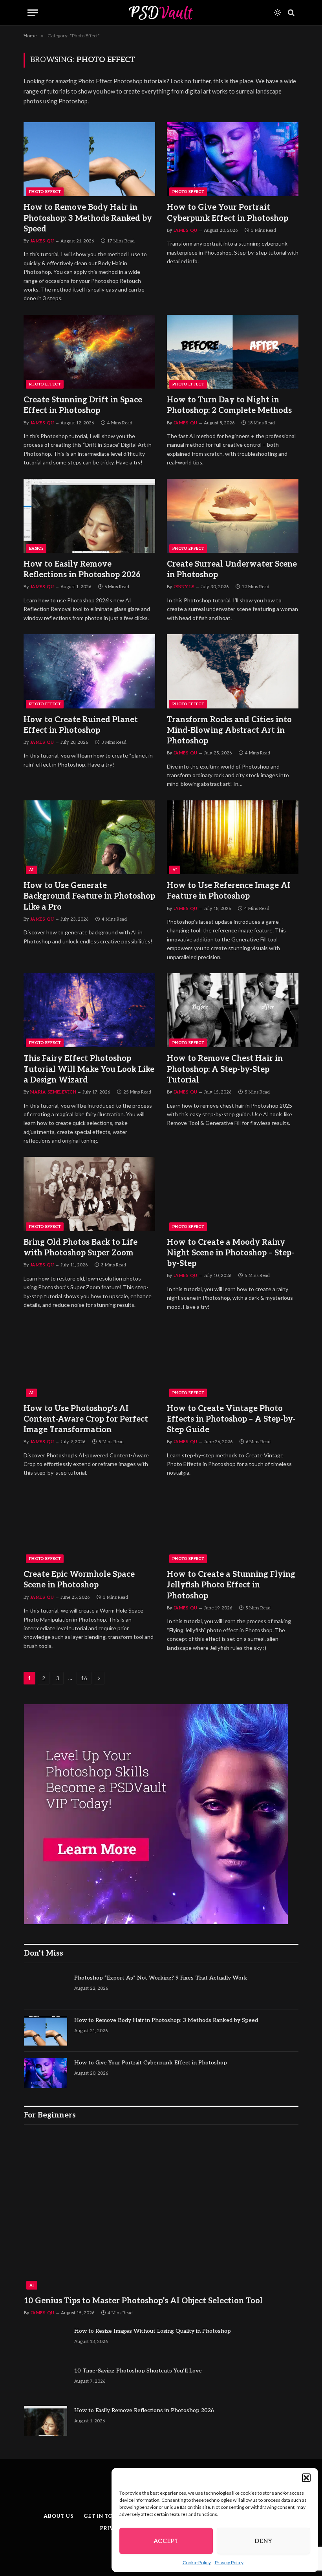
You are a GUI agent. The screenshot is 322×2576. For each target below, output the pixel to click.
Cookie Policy (197, 2562)
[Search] (290, 13)
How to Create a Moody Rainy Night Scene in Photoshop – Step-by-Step (231, 1253)
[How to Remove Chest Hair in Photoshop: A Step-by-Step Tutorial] (233, 1010)
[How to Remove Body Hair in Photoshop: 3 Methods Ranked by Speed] (89, 159)
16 (84, 1678)
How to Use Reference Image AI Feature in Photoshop (229, 891)
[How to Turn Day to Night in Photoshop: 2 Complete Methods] (233, 352)
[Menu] (33, 13)
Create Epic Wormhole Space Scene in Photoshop (79, 1580)
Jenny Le (184, 587)
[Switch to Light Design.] (278, 13)
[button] (306, 2478)
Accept (166, 2541)
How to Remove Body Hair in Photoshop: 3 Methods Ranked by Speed (88, 218)
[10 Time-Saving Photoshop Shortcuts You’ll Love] (46, 2381)
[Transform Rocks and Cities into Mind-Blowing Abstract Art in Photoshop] (233, 671)
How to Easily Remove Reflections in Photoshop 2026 (82, 570)
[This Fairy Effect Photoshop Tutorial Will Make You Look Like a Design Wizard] (89, 1010)
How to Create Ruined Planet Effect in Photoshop (81, 725)
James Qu (42, 241)
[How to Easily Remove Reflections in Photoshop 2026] (89, 516)
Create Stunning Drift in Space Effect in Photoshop (83, 405)
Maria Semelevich (53, 1092)
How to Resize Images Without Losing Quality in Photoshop (153, 2331)
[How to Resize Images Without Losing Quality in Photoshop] (46, 2341)
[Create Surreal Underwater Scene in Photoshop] (233, 516)
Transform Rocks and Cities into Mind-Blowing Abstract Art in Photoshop (229, 730)
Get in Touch (104, 2516)
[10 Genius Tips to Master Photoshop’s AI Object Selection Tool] (161, 2212)
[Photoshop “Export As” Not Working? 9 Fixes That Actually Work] (46, 1988)
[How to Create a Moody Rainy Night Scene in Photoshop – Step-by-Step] (233, 1194)
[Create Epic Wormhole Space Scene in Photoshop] (89, 1526)
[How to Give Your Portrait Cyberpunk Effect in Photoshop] (233, 159)
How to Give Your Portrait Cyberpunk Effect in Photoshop (228, 213)
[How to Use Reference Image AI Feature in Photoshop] (233, 837)
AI (31, 870)
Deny (263, 2541)
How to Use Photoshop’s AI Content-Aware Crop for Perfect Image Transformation (86, 1419)
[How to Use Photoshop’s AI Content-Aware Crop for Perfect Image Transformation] (89, 1360)
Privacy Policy (229, 2562)
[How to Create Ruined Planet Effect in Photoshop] (89, 671)
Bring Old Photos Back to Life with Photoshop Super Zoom (80, 1248)
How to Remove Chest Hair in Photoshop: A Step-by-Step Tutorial (225, 1069)
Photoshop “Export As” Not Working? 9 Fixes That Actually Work (161, 1978)
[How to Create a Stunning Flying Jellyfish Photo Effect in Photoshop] (233, 1526)
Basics (36, 549)
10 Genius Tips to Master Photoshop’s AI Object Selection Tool (143, 2301)
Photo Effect (45, 192)
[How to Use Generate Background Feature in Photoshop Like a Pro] (89, 837)
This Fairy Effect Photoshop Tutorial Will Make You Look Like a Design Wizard (89, 1069)
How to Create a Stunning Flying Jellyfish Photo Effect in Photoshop (231, 1585)
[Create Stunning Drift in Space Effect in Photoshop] (89, 352)
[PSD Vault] (161, 13)
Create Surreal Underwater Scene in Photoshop (232, 570)
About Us (59, 2516)
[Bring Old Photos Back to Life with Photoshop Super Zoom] (89, 1194)
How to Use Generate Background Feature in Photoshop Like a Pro (89, 896)
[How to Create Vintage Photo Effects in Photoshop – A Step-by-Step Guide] (233, 1360)
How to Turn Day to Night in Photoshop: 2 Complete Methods (229, 405)
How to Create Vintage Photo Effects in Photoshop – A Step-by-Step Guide (231, 1419)
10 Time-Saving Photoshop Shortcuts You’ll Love (138, 2371)
